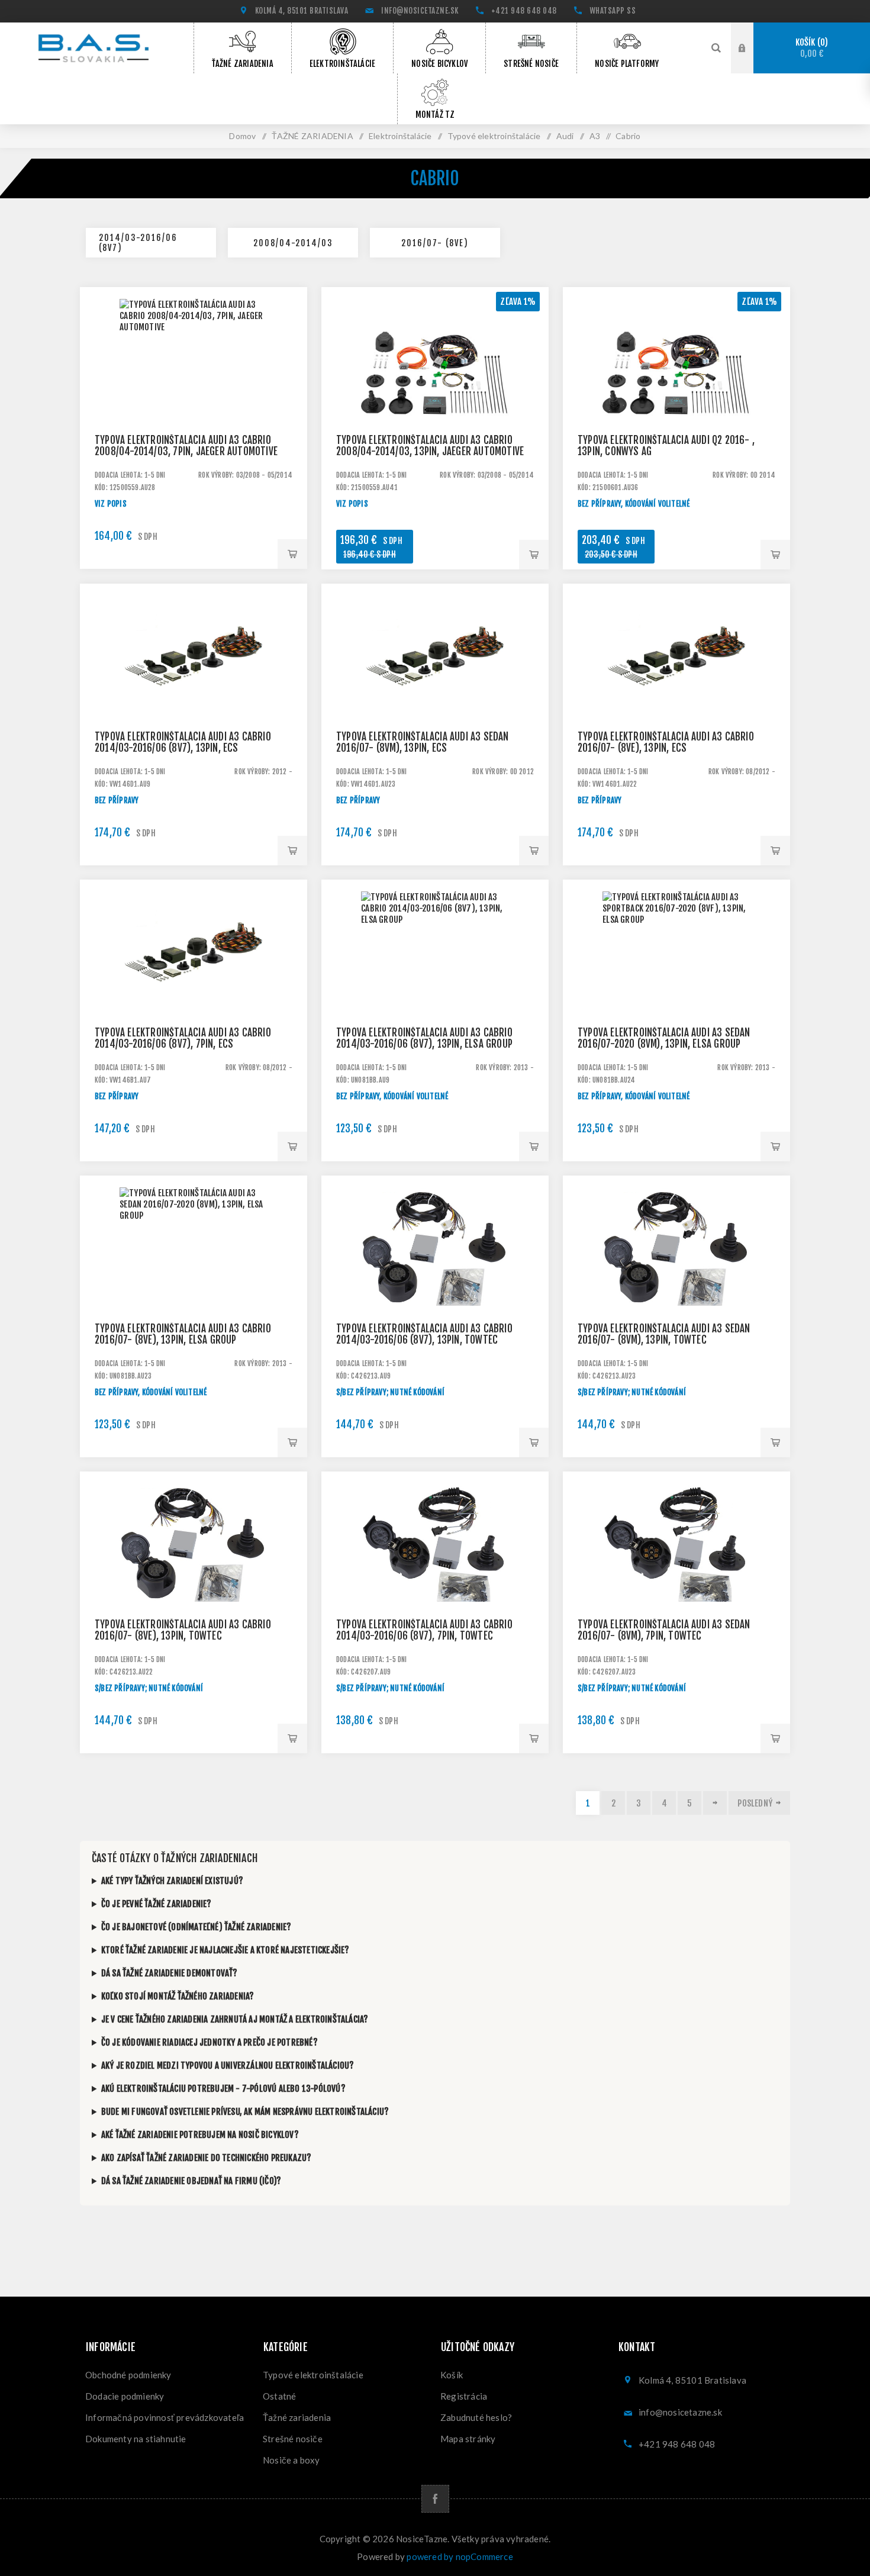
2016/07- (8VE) (435, 243)
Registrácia (464, 2396)
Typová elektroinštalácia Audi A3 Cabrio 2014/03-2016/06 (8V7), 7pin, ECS (183, 1038)
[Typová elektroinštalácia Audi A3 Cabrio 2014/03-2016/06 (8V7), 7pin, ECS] (194, 993)
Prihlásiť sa (751, 47)
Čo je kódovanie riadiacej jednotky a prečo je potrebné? (210, 2042)
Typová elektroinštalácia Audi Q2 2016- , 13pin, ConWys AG (666, 446)
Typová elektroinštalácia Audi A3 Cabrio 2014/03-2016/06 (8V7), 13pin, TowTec (424, 1334)
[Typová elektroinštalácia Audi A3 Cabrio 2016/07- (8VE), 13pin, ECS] (676, 697)
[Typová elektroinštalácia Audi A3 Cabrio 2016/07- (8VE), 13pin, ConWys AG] (676, 401)
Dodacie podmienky (125, 2396)
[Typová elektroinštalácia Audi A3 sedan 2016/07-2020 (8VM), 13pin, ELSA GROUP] (194, 1289)
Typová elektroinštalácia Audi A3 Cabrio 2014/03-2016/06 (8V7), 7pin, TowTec (424, 1630)
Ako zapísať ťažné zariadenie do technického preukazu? (207, 2158)
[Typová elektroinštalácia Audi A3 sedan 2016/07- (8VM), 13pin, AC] (676, 1289)
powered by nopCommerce (460, 2556)
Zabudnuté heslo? (476, 2417)
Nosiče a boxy (291, 2460)
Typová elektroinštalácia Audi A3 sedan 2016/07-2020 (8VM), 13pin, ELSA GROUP (664, 1038)
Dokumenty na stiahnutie (136, 2439)
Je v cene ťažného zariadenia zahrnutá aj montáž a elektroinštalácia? (235, 2019)
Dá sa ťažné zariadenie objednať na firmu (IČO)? (191, 2181)
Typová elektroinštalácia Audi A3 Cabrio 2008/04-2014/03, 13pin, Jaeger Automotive (430, 446)
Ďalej (715, 1803)
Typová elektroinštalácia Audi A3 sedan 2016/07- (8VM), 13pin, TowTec (664, 1334)
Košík (810, 48)
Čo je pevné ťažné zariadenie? (157, 1904)
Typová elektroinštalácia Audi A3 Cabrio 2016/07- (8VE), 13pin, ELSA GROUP (183, 1334)
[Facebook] (435, 2499)
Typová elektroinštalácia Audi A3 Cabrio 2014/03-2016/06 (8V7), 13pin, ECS (183, 742)
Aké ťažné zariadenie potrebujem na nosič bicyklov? (200, 2135)
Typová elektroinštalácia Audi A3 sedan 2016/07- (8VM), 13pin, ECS (423, 742)
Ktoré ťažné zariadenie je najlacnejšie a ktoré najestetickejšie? (225, 1950)
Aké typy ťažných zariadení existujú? (172, 1881)
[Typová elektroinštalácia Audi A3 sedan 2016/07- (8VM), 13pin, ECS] (435, 697)
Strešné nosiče (293, 2439)
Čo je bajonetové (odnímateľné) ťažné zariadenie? (196, 1927)
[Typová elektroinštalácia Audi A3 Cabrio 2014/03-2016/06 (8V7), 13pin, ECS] (194, 697)
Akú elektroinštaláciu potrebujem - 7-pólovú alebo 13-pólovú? (223, 2089)
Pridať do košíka (292, 554)
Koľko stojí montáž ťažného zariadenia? (178, 1996)
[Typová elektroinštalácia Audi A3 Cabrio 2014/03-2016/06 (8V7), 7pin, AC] (435, 1585)
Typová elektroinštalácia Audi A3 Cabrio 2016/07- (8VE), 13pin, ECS (666, 742)
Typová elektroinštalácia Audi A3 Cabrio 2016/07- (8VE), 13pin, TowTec (183, 1630)
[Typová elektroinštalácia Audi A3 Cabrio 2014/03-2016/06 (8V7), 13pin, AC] (435, 1289)
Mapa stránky (468, 2439)
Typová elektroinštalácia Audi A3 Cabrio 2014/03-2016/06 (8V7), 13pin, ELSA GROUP (424, 1038)
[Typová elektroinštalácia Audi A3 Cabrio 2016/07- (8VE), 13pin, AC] (194, 1585)
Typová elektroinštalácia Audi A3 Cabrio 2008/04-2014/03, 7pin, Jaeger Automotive (186, 446)
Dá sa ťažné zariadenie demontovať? (170, 1973)
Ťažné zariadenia (297, 2417)
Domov (242, 136)
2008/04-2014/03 (293, 243)
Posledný (755, 1803)
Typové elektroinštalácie (313, 2375)
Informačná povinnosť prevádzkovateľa (165, 2417)
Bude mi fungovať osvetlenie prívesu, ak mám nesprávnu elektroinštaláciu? (245, 2112)
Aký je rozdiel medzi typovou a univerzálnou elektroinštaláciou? (228, 2065)
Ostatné (279, 2396)
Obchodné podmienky (128, 2375)
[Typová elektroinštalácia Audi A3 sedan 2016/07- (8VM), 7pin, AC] (676, 1585)
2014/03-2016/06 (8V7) (138, 243)
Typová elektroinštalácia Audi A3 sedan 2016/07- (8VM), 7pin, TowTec (664, 1630)
